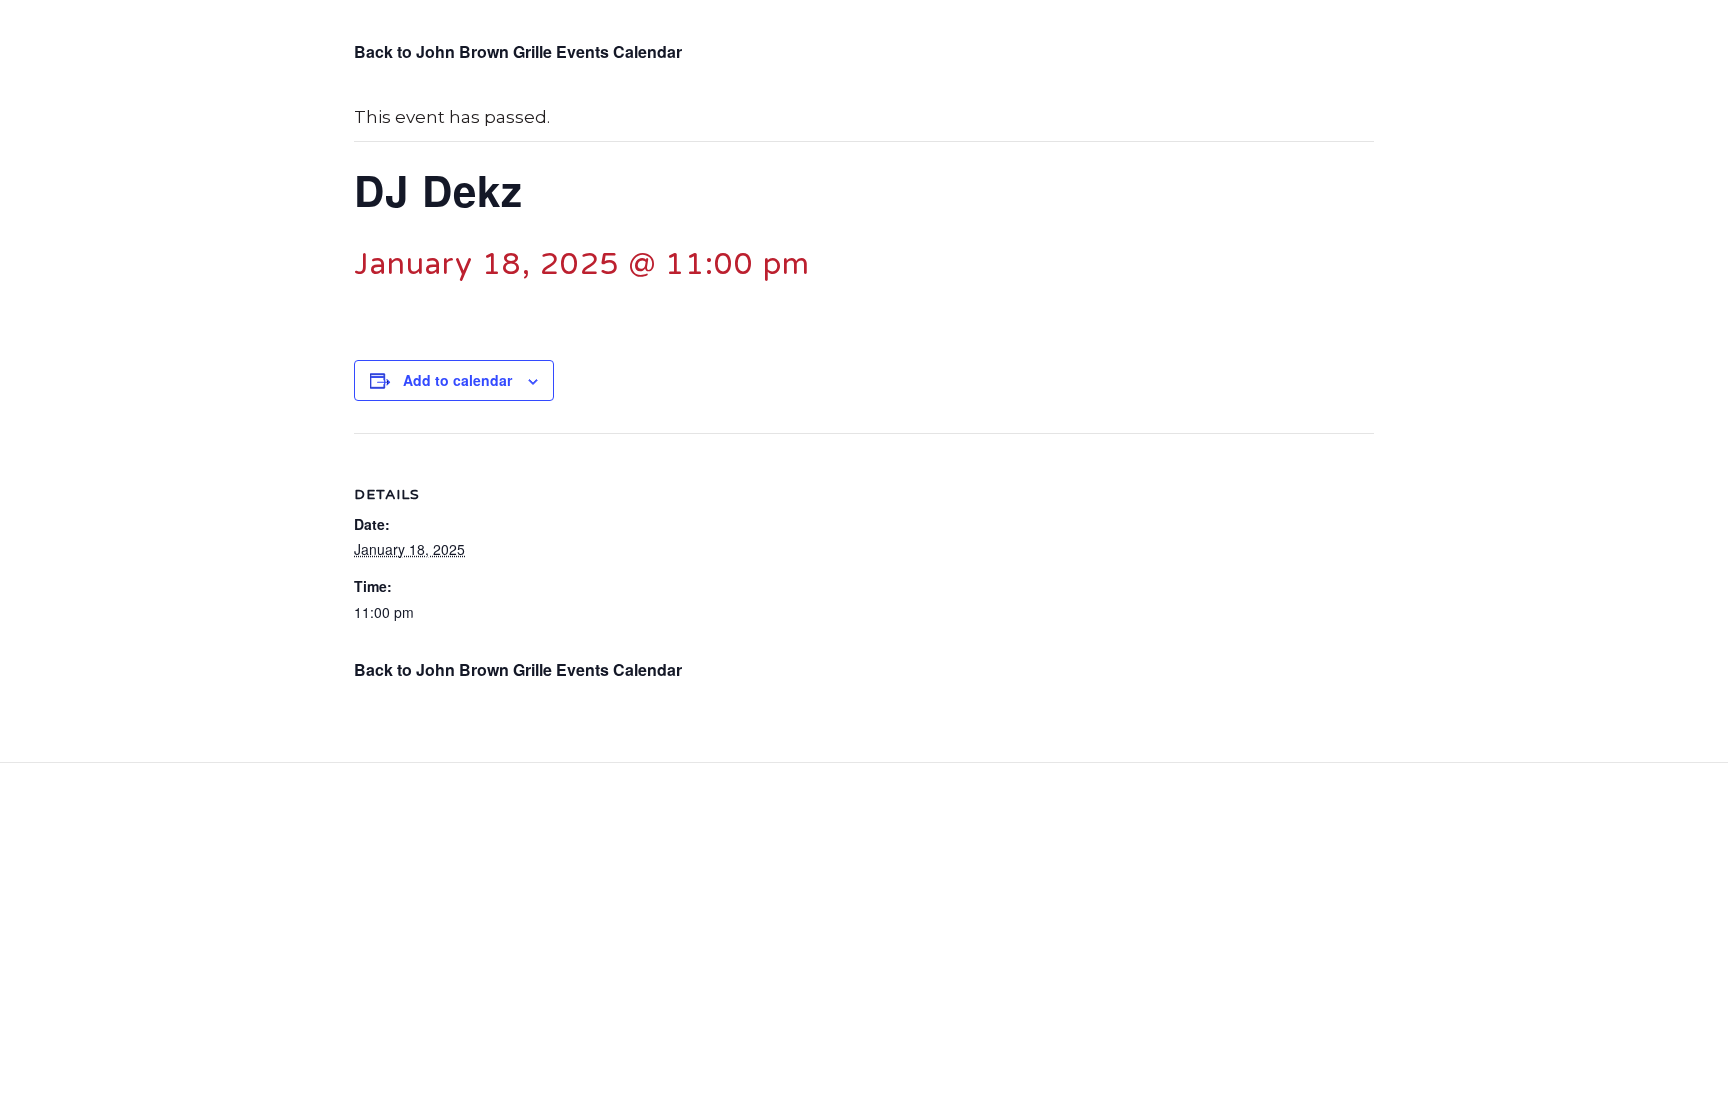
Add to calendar (457, 380)
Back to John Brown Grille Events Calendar (518, 51)
